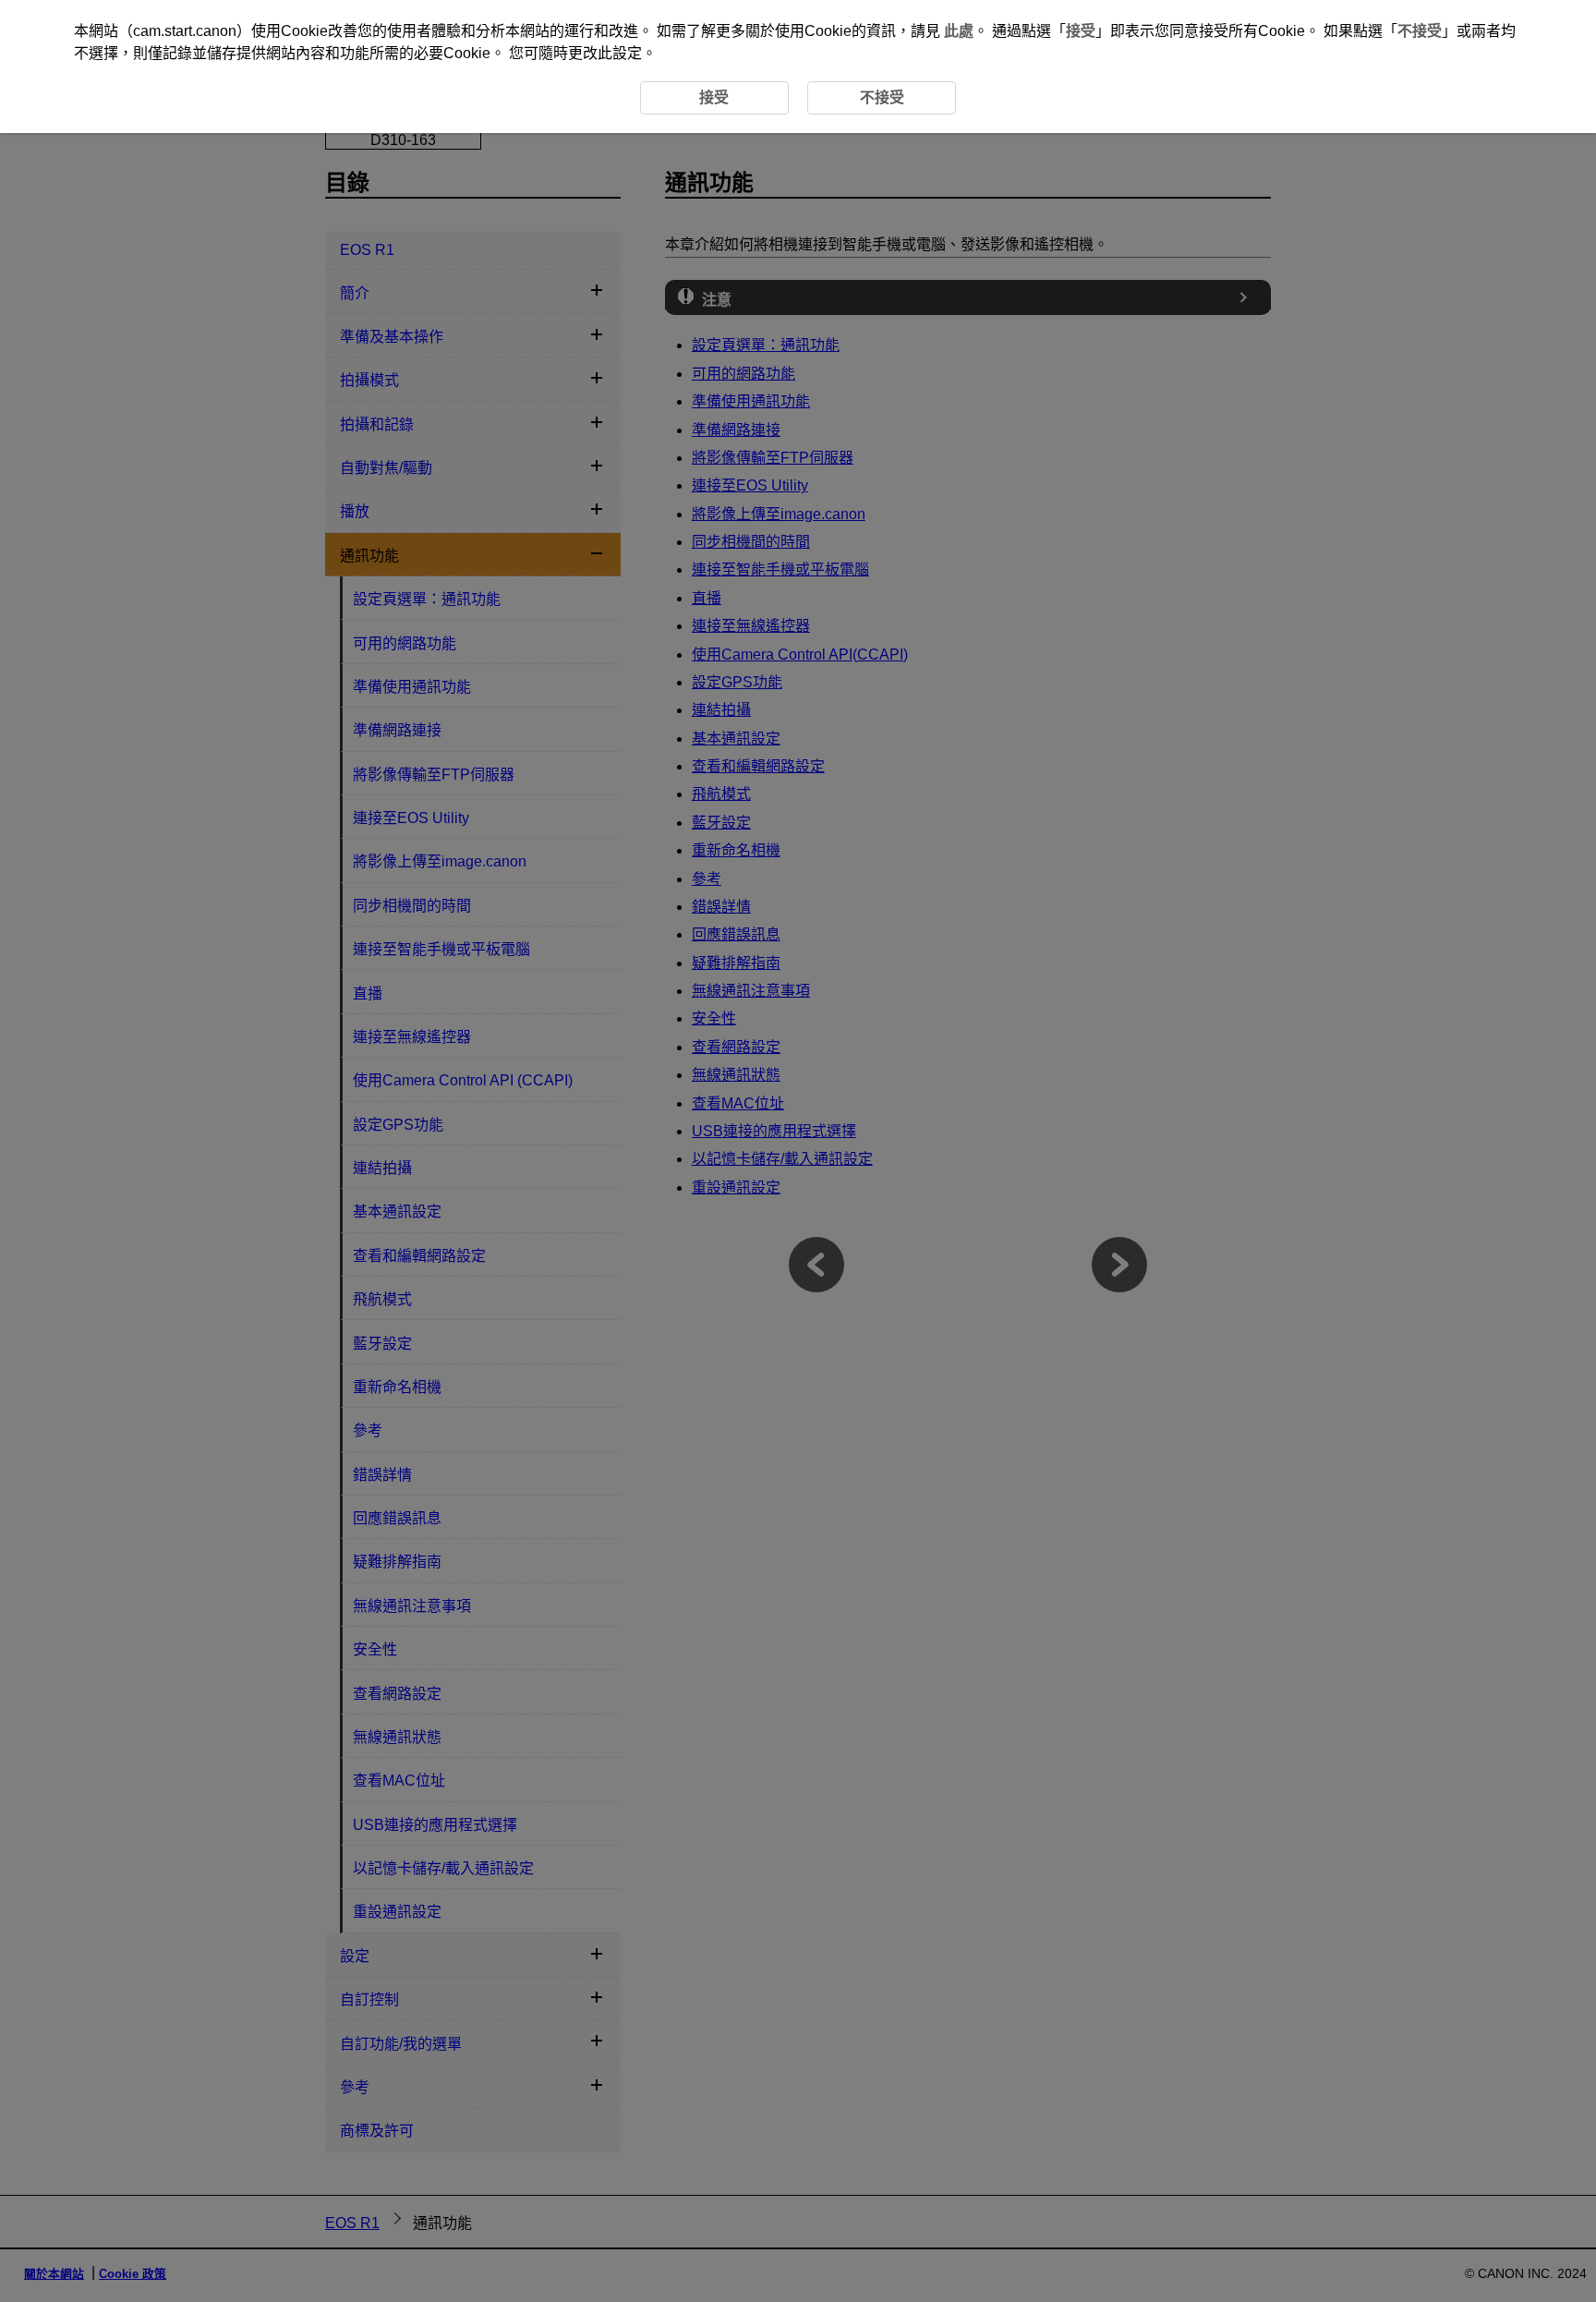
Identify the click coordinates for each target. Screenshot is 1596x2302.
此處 (959, 31)
